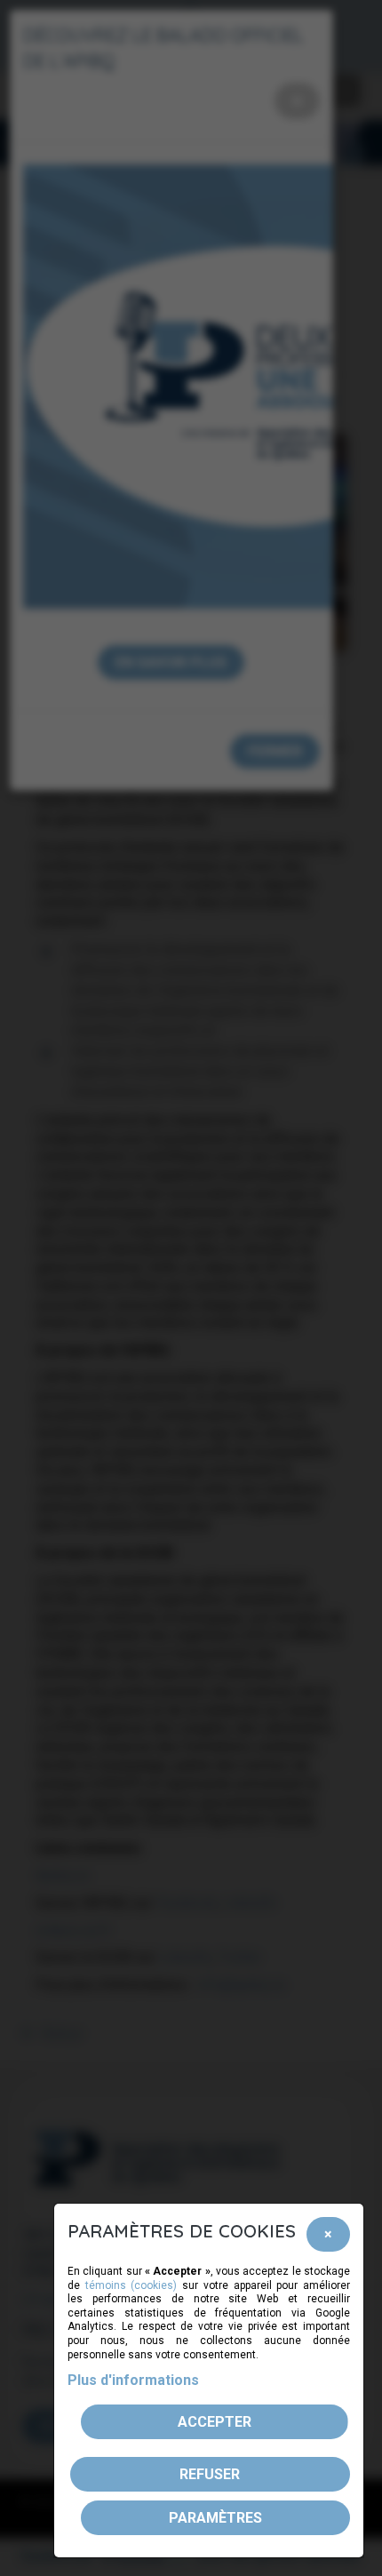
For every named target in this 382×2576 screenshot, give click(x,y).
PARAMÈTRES (215, 2518)
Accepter (215, 2422)
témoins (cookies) (131, 2285)
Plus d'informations (133, 2380)
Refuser (210, 2474)
